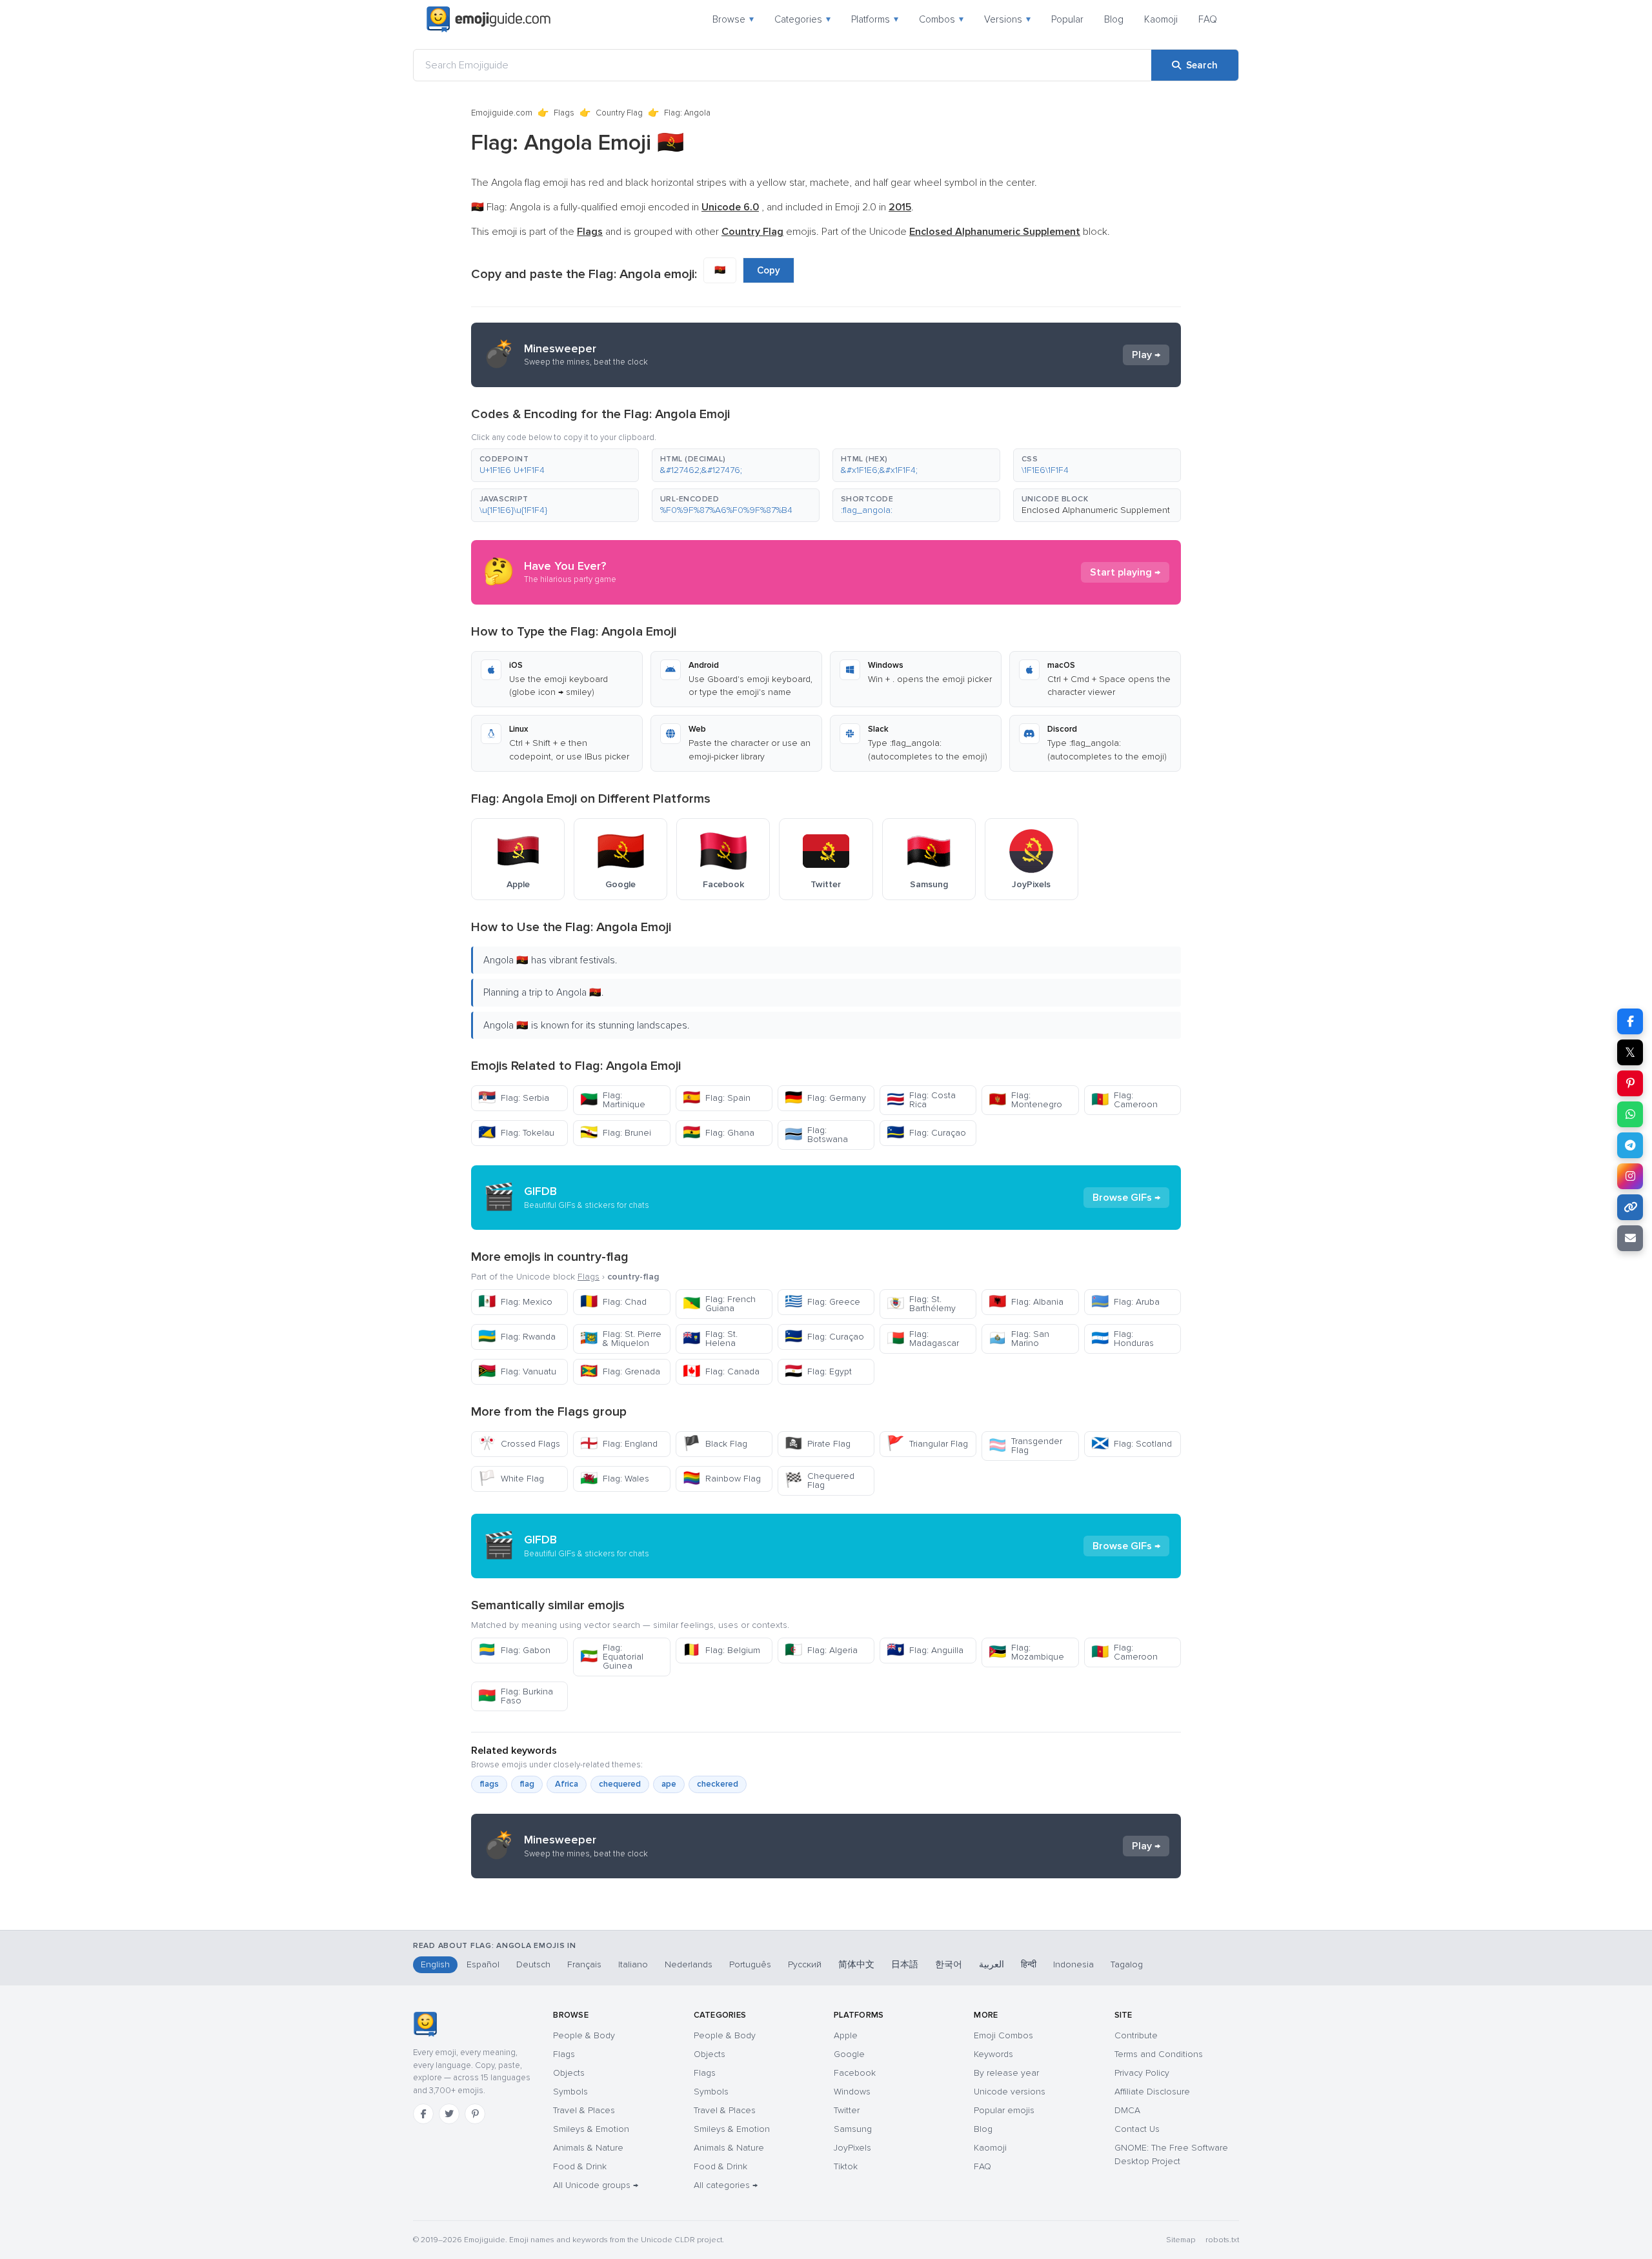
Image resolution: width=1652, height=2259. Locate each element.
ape (669, 1784)
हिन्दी (1029, 1964)
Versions (1007, 19)
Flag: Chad (613, 1302)
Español (483, 1964)
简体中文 (856, 1964)
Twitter (847, 2110)
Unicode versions (1010, 2092)
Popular (1067, 19)
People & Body (584, 2035)
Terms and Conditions (1159, 2054)
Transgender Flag (1025, 1446)
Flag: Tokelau (516, 1133)
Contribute (1136, 2035)
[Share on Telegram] (1630, 1145)
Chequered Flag (820, 1481)
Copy (769, 270)
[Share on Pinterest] (1630, 1083)
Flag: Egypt (818, 1371)
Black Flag (715, 1444)
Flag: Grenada (620, 1371)
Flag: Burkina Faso (516, 1696)
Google (849, 2054)
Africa (567, 1784)
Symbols (570, 2092)
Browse (733, 19)
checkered (718, 1784)
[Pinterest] (475, 2114)
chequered (620, 1784)
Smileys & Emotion (591, 2129)
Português (750, 1964)
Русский (805, 1964)
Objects (569, 2073)
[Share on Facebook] (1630, 1021)
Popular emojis (1004, 2110)
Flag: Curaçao (926, 1133)
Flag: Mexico (515, 1302)
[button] (555, 465)
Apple (846, 2035)
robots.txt (1222, 2240)
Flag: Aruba (1125, 1302)
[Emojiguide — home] (489, 19)
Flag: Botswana (816, 1135)
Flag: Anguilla (925, 1650)
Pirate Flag (818, 1444)
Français (584, 1964)
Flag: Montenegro (1025, 1100)
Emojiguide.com (502, 113)
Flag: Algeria (821, 1650)
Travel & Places (584, 2110)
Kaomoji (1161, 19)
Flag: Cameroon (1124, 1100)
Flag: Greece (822, 1302)
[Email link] (1630, 1238)
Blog (1114, 19)
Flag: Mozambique (1026, 1652)
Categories (802, 19)
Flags (564, 113)
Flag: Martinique (613, 1100)
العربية (992, 1964)
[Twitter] (449, 2114)
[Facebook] (423, 2114)
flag (527, 1784)
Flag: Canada (721, 1371)
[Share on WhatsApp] (1630, 1114)
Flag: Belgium (721, 1650)
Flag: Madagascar (923, 1339)
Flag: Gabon (514, 1650)
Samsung (853, 2129)
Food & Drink (580, 2166)
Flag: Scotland (1132, 1444)
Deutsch (533, 1964)
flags (489, 1784)
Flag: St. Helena (710, 1339)
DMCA (1127, 2110)
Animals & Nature (588, 2148)
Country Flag (619, 113)
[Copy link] (1630, 1207)
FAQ (1208, 19)
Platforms (875, 19)
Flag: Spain (717, 1098)
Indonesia (1073, 1964)
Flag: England (619, 1444)
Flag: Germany (825, 1098)
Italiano (633, 1964)
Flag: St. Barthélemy (921, 1304)
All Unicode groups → (596, 2185)
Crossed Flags (519, 1444)
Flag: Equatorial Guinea (612, 1657)
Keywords (993, 2054)
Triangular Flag (927, 1444)
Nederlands (689, 1964)
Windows (852, 2092)
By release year (1006, 2073)
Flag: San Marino (1019, 1339)
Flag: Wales (615, 1479)
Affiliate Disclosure (1152, 2092)
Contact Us (1137, 2129)
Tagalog (1127, 1964)
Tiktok (846, 2166)
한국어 (949, 1964)
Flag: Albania (1026, 1302)
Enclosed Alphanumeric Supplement (1096, 510)
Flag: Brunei (616, 1133)
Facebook (855, 2073)
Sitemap (1181, 2240)
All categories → (726, 2185)
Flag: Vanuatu (517, 1371)
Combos (941, 19)
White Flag (511, 1479)
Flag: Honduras (1123, 1339)
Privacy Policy (1142, 2073)
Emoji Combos (1003, 2035)
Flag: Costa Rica (921, 1100)
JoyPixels (852, 2148)
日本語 (905, 1964)
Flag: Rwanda (517, 1337)
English (435, 1964)
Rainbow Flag (722, 1479)
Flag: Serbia (514, 1098)
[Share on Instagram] (1630, 1176)
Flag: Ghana (719, 1133)
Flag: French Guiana (719, 1304)
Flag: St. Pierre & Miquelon (621, 1339)
